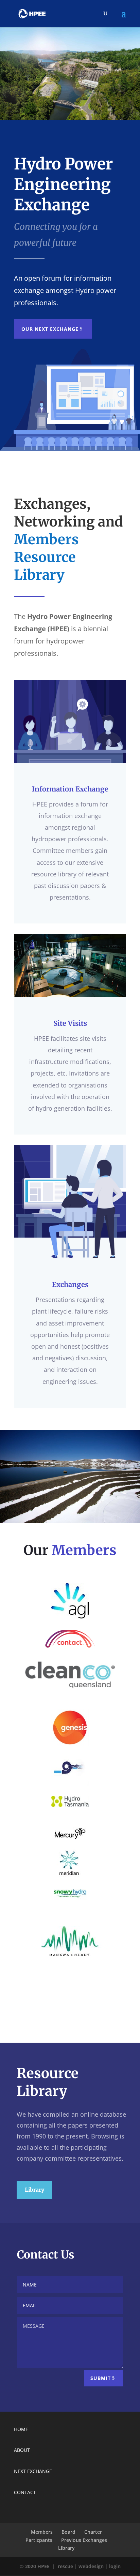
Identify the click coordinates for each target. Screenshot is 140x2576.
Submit (101, 2378)
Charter (93, 2532)
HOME (21, 2429)
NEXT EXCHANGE (33, 2471)
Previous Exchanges (84, 2540)
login (115, 2566)
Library (34, 2190)
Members (42, 2532)
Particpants (39, 2540)
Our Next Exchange (50, 329)
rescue (65, 2566)
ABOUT (22, 2450)
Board (68, 2532)
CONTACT (25, 2492)
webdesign (91, 2566)
